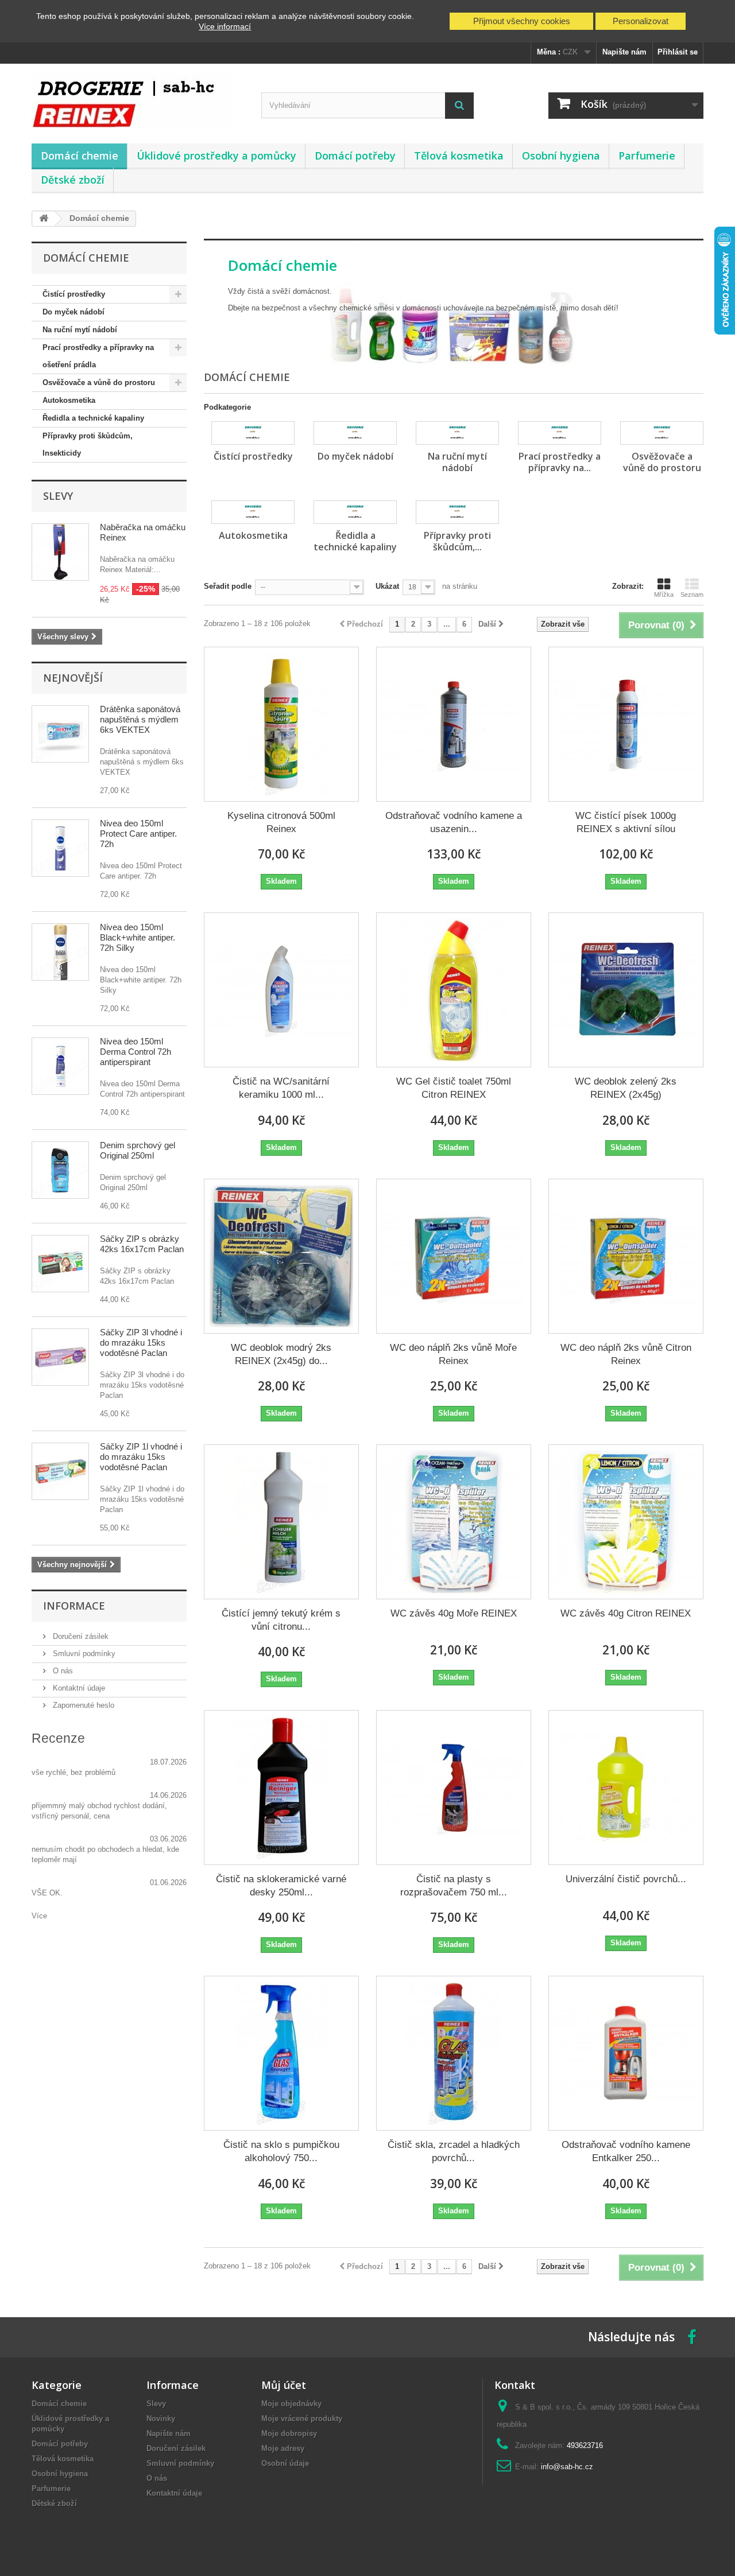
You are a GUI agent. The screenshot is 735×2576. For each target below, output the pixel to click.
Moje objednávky (291, 2404)
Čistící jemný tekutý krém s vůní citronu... (281, 1620)
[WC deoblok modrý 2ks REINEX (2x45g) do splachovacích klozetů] (281, 1256)
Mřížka (664, 595)
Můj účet (284, 2385)
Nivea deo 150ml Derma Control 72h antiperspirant (136, 1052)
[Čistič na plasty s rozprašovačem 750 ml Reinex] (454, 1788)
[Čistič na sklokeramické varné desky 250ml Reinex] (281, 1788)
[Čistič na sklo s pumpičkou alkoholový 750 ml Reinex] (281, 2053)
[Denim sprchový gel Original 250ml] (60, 1170)
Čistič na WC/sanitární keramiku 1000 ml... (281, 1088)
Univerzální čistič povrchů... (626, 1879)
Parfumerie (647, 156)
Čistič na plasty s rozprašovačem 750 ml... (454, 1886)
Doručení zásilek (80, 1636)
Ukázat (387, 586)
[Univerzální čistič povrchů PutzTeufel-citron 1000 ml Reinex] (626, 1788)
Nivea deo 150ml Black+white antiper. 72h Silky (138, 937)
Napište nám (624, 52)
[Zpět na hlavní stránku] (44, 219)
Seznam (692, 595)
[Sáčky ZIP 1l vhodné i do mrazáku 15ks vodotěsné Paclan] (60, 1471)
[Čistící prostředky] (253, 433)
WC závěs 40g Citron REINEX (626, 1613)
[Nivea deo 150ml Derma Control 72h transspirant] (60, 1066)
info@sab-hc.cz (567, 2467)
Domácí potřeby (355, 156)
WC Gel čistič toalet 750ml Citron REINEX (454, 1088)
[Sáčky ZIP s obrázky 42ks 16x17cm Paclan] (60, 1264)
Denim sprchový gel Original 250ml (138, 1150)
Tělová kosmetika (459, 156)
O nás (62, 1671)
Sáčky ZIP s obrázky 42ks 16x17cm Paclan (142, 1244)
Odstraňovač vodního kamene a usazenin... (454, 822)
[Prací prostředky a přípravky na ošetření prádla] (560, 433)
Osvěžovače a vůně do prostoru (99, 382)
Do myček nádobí (73, 312)
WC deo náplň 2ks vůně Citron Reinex (626, 1354)
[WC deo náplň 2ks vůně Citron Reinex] (626, 1256)
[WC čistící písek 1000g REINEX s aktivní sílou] (626, 724)
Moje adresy (283, 2448)
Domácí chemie (80, 156)
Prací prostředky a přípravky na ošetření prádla (98, 356)
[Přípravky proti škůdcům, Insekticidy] (457, 512)
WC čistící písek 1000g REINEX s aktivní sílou (626, 822)
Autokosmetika (69, 400)
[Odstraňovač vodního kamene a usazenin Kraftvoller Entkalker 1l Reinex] (454, 724)
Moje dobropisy (289, 2433)
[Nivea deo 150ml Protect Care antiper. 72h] (60, 848)
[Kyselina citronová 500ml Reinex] (281, 724)
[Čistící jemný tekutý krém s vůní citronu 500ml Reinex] (281, 1522)
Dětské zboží (73, 180)
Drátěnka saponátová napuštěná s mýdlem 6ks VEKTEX (140, 719)
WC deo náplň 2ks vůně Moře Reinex (453, 1354)
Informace (74, 1606)
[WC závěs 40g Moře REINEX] (454, 1522)
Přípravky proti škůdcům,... (457, 541)
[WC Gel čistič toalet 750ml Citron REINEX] (454, 990)
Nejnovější (73, 678)
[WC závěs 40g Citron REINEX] (626, 1522)
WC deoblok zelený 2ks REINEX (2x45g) (626, 1088)
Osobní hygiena (561, 156)
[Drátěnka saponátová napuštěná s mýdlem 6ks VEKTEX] (60, 734)
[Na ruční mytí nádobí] (457, 433)
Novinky (161, 2418)
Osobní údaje (285, 2463)
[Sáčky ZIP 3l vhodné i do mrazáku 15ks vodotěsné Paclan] (60, 1357)
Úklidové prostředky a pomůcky (216, 156)
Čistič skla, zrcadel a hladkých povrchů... (454, 2151)
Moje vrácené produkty (302, 2418)
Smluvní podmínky (83, 1654)
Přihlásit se (678, 52)
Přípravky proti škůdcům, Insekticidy (88, 444)
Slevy (58, 496)
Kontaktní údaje (78, 1688)
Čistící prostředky (74, 294)
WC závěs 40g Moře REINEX (454, 1613)
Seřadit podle (228, 586)
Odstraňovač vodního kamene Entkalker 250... (626, 2151)
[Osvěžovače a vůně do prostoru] (662, 433)
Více (39, 1916)
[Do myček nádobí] (355, 433)
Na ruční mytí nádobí (80, 330)
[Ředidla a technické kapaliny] (355, 512)
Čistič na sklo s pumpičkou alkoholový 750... (281, 2151)
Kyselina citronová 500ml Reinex (281, 822)
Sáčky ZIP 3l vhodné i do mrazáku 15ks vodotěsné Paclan (141, 1343)
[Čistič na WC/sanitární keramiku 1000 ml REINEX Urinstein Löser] (281, 990)
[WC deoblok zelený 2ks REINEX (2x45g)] (626, 990)
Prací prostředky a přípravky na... (560, 462)
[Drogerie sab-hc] (138, 101)
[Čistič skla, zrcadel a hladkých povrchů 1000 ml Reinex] (454, 2053)
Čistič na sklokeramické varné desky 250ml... (281, 1886)
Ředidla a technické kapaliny (93, 418)
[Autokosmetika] (253, 512)
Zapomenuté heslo (82, 1705)
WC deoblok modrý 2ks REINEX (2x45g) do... (281, 1354)
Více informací (225, 26)
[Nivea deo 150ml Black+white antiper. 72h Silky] (60, 952)
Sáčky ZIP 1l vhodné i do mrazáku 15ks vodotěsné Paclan (141, 1457)
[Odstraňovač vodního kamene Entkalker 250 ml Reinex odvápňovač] (626, 2053)
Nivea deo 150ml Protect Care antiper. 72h (138, 834)
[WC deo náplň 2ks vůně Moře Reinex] (454, 1256)
